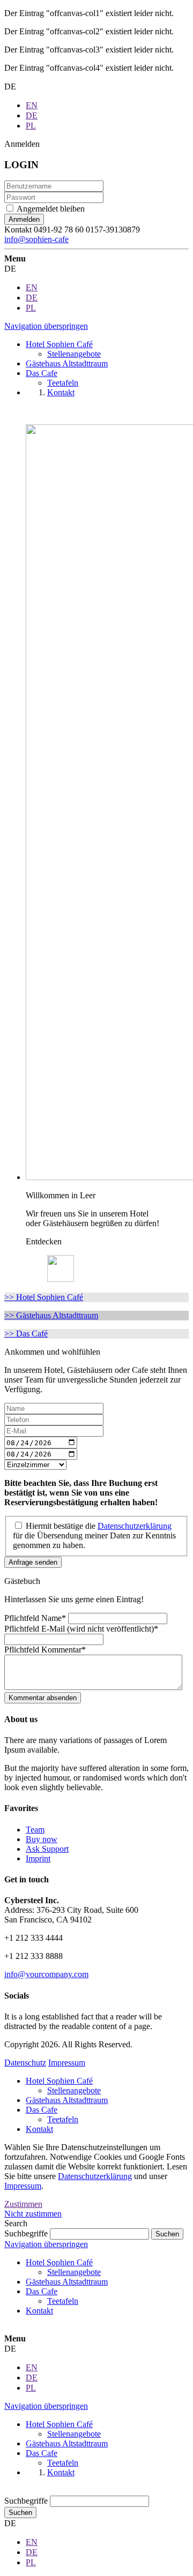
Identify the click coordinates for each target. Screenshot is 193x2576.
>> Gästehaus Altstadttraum (51, 1315)
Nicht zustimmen (33, 2214)
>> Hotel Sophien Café (44, 1297)
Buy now (42, 1839)
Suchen (20, 2513)
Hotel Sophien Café (59, 2081)
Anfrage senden (33, 1562)
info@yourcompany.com (46, 1974)
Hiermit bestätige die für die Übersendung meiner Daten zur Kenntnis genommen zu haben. (94, 1535)
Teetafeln (63, 2119)
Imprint (38, 1858)
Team (35, 1830)
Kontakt (39, 2129)
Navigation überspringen (46, 326)
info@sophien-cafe (36, 239)
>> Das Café (26, 1334)
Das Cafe (42, 2110)
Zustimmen (23, 2204)
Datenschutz (25, 2063)
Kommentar (45, 1650)
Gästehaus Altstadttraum (67, 2100)
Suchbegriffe (26, 2233)
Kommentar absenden (43, 1698)
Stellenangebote (74, 2090)
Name (35, 1618)
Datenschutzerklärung (95, 2176)
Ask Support (47, 1849)
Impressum (67, 2063)
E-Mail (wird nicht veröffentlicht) (81, 1629)
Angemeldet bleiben (51, 209)
